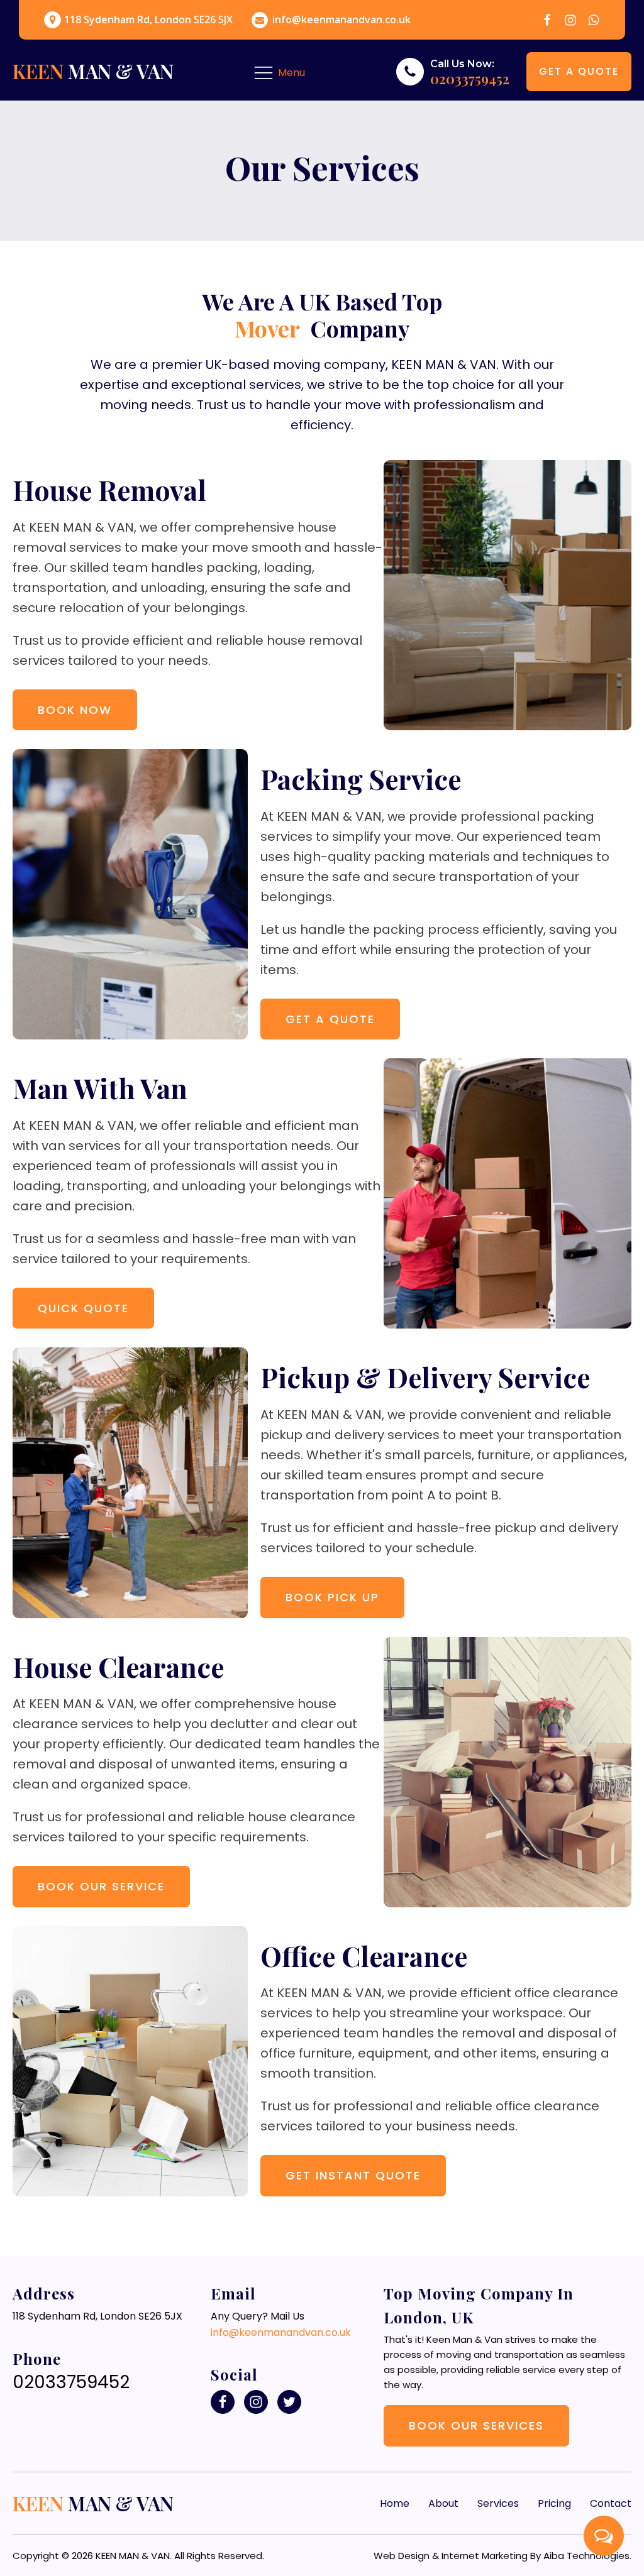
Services (498, 2503)
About (443, 2503)
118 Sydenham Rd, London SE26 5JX (148, 20)
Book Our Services (476, 2425)
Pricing (554, 2503)
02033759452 (470, 79)
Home (395, 2503)
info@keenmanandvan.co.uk (341, 20)
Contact (611, 2503)
